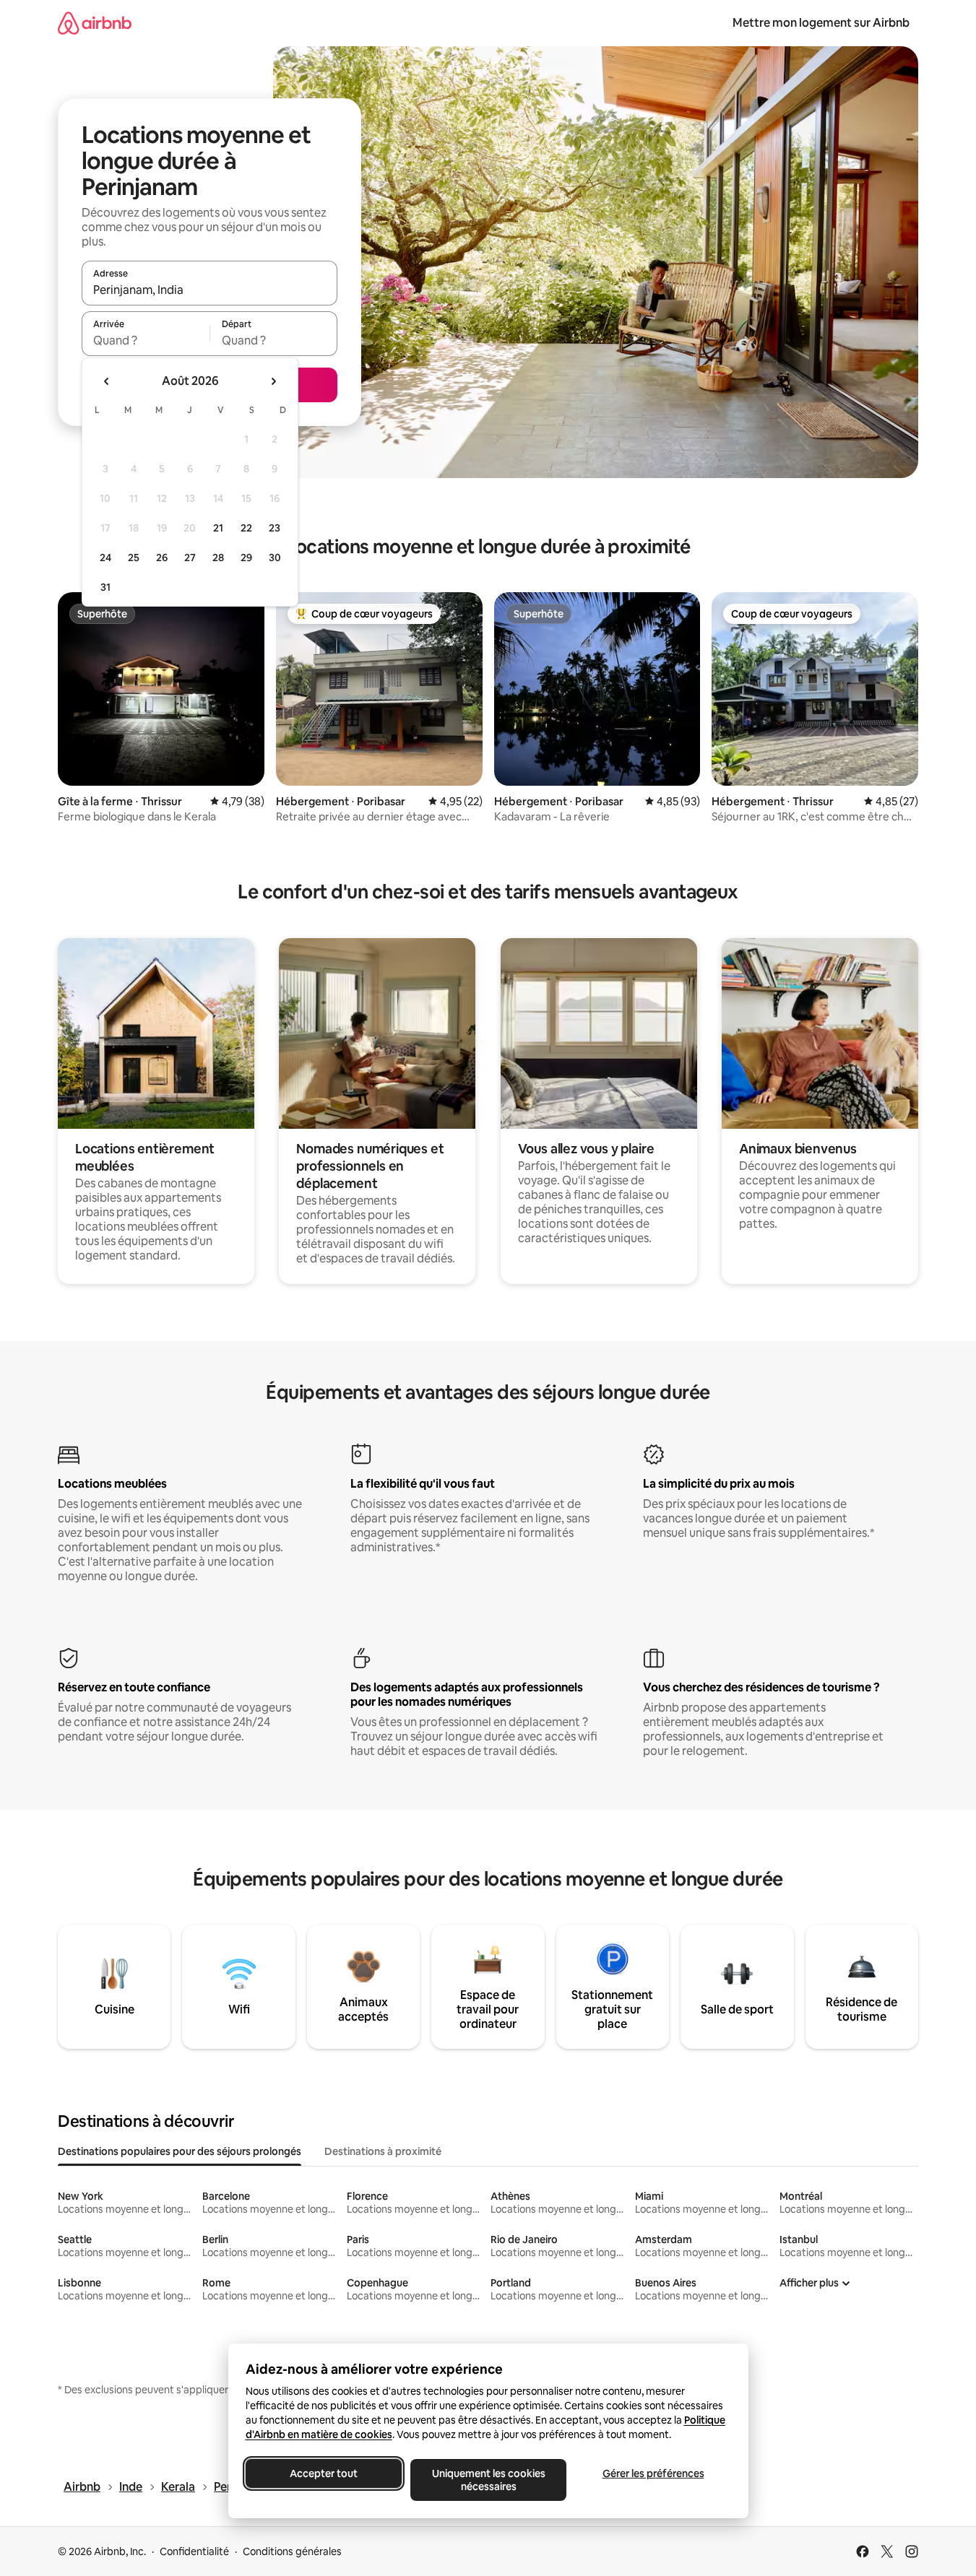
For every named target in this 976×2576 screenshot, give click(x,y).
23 (275, 528)
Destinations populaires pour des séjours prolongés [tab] (180, 2151)
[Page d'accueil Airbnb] (95, 23)
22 (246, 528)
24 (105, 558)
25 (134, 558)
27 (190, 558)
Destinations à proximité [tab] (383, 2151)
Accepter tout (324, 2473)
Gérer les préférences (653, 2473)
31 (105, 587)
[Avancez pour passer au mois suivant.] (273, 381)
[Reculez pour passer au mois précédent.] (107, 381)
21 (218, 528)
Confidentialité (194, 2551)
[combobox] (210, 290)
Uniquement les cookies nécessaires (488, 2480)
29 (246, 558)
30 (275, 558)
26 (162, 558)
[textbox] (146, 340)
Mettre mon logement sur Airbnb (821, 23)
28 (218, 558)
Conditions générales (292, 2551)
